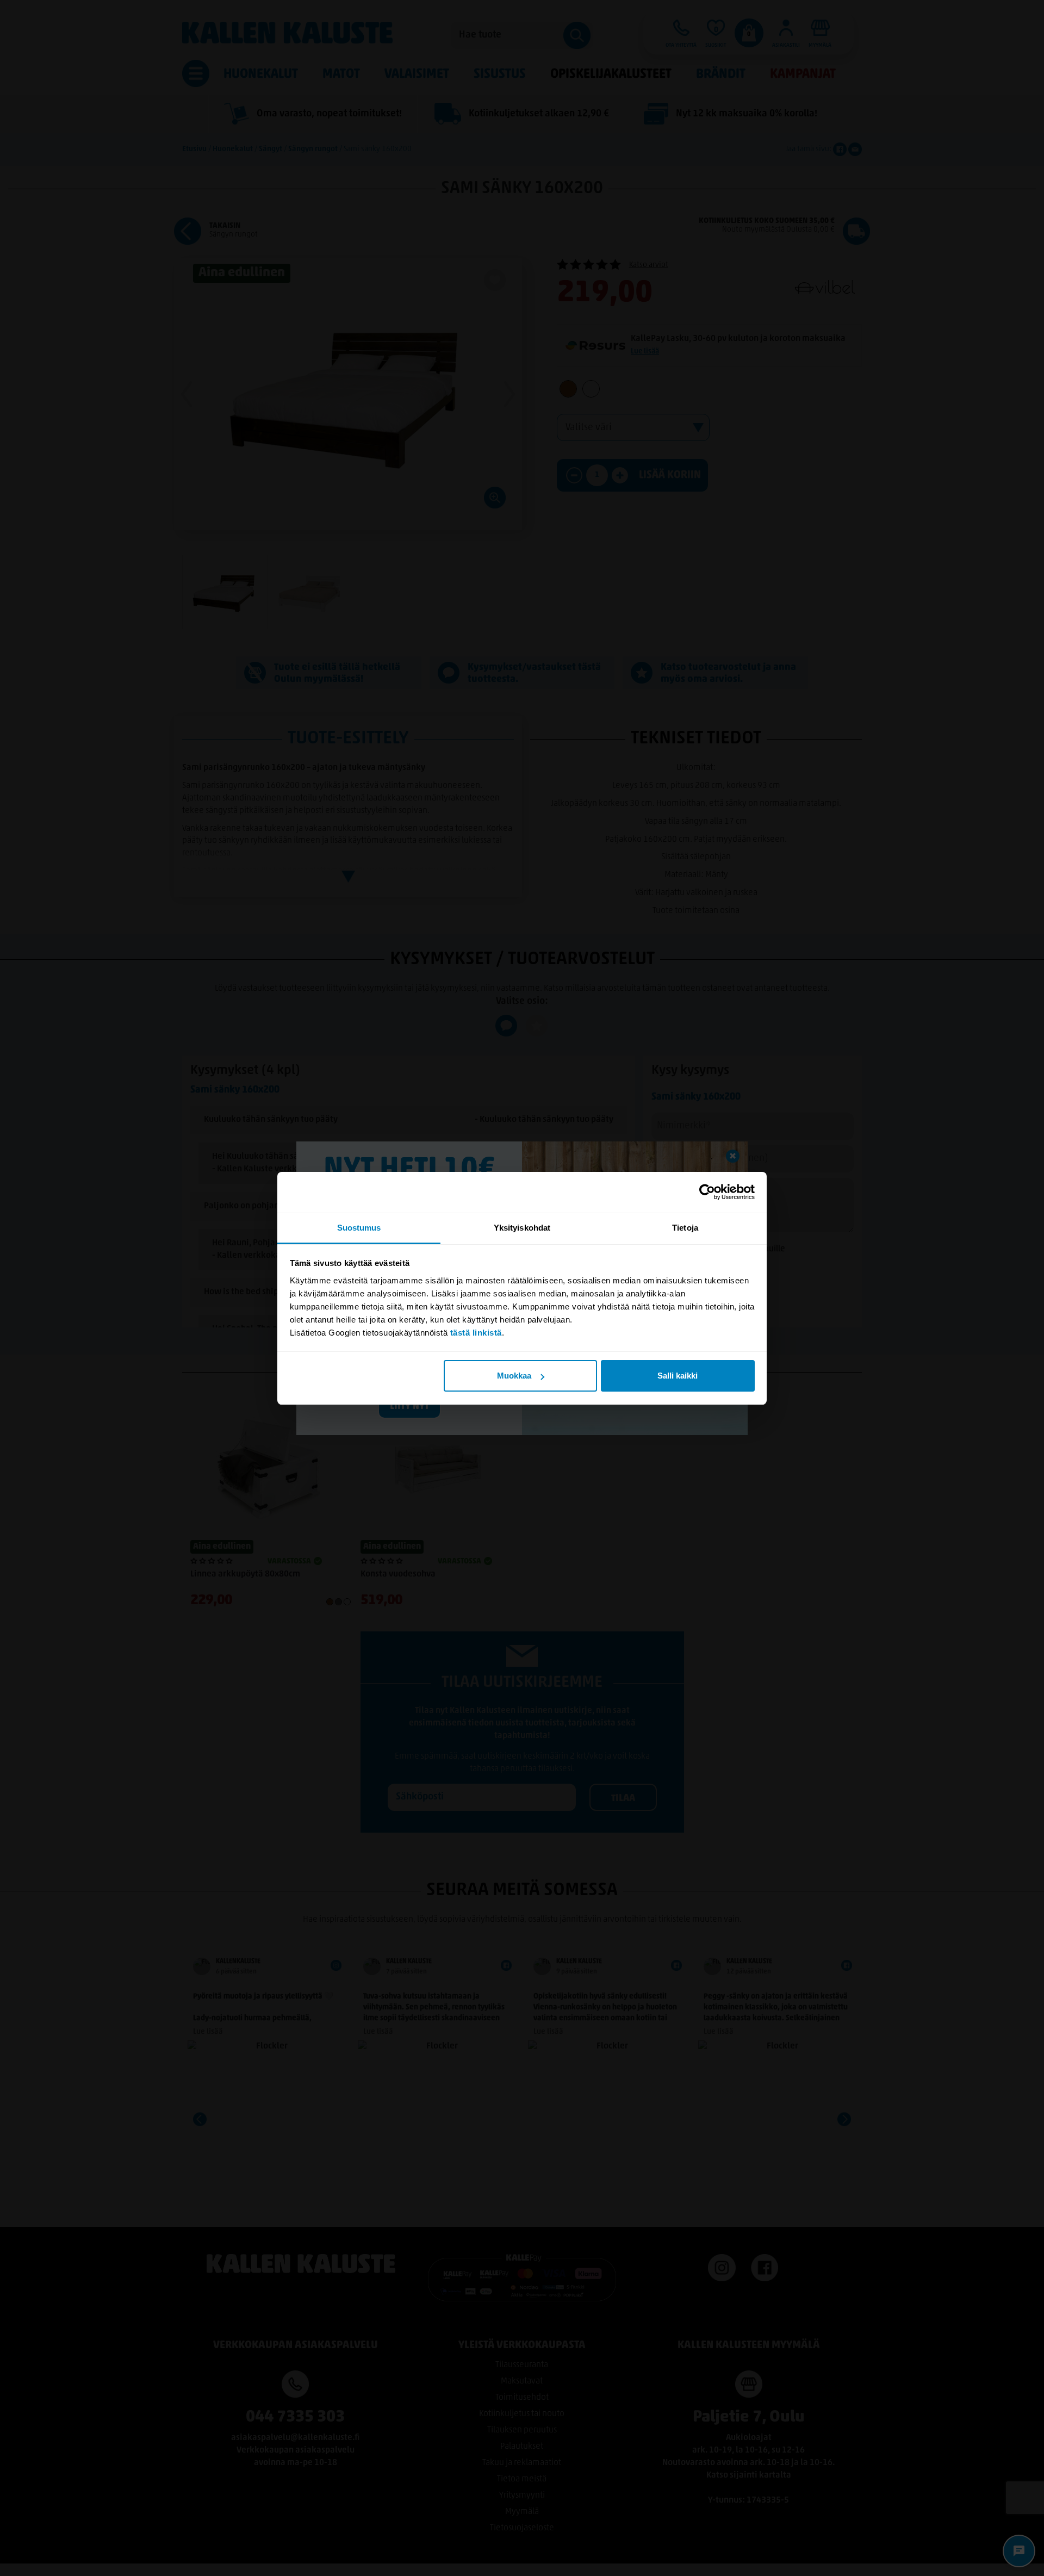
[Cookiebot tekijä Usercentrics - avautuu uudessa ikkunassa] (707, 1192)
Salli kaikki (678, 1376)
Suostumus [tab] (359, 1228)
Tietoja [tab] (685, 1228)
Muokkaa (514, 1376)
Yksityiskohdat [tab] (522, 1228)
